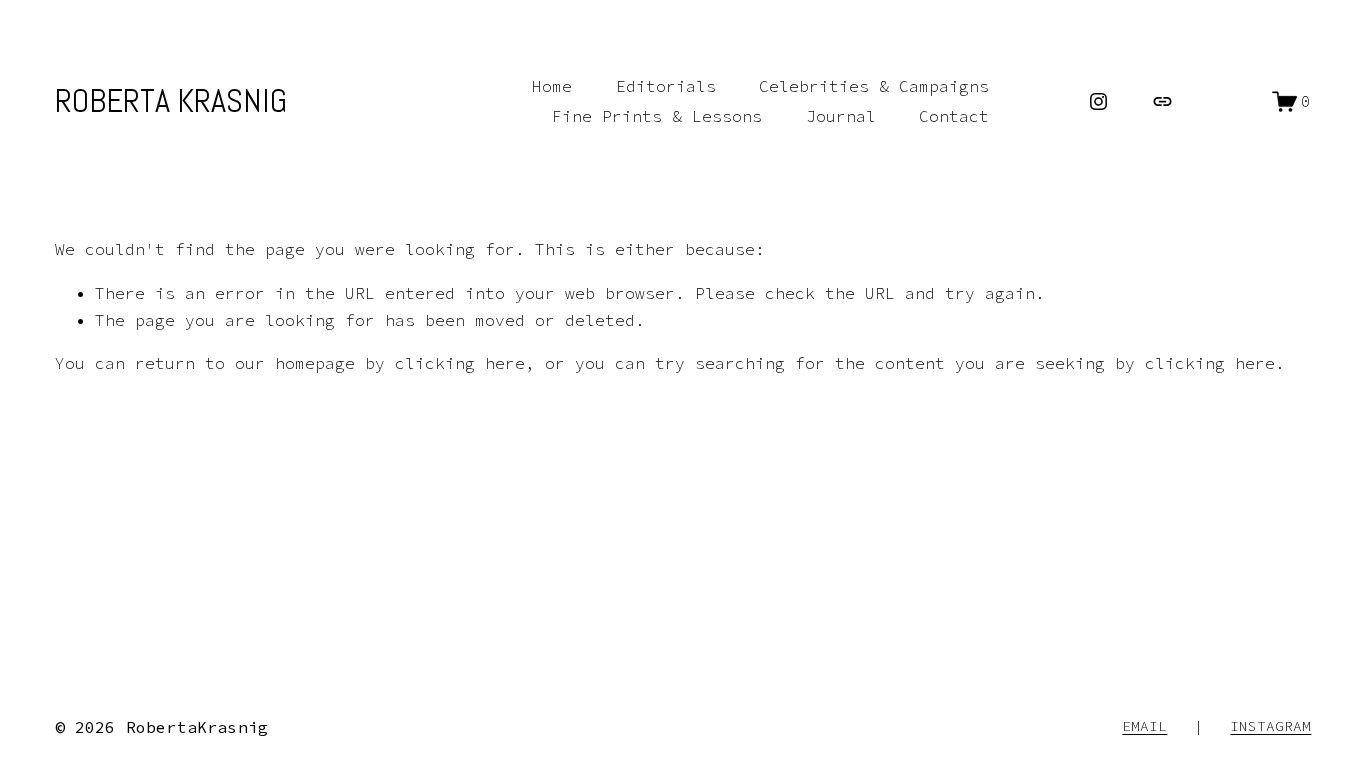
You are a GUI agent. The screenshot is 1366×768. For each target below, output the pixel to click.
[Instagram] (1098, 101)
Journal (841, 116)
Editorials (666, 86)
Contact (954, 116)
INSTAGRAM (1270, 726)
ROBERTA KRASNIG (171, 101)
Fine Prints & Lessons (657, 116)
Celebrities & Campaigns (874, 86)
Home (552, 86)
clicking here (460, 363)
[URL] (1162, 101)
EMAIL (1144, 726)
